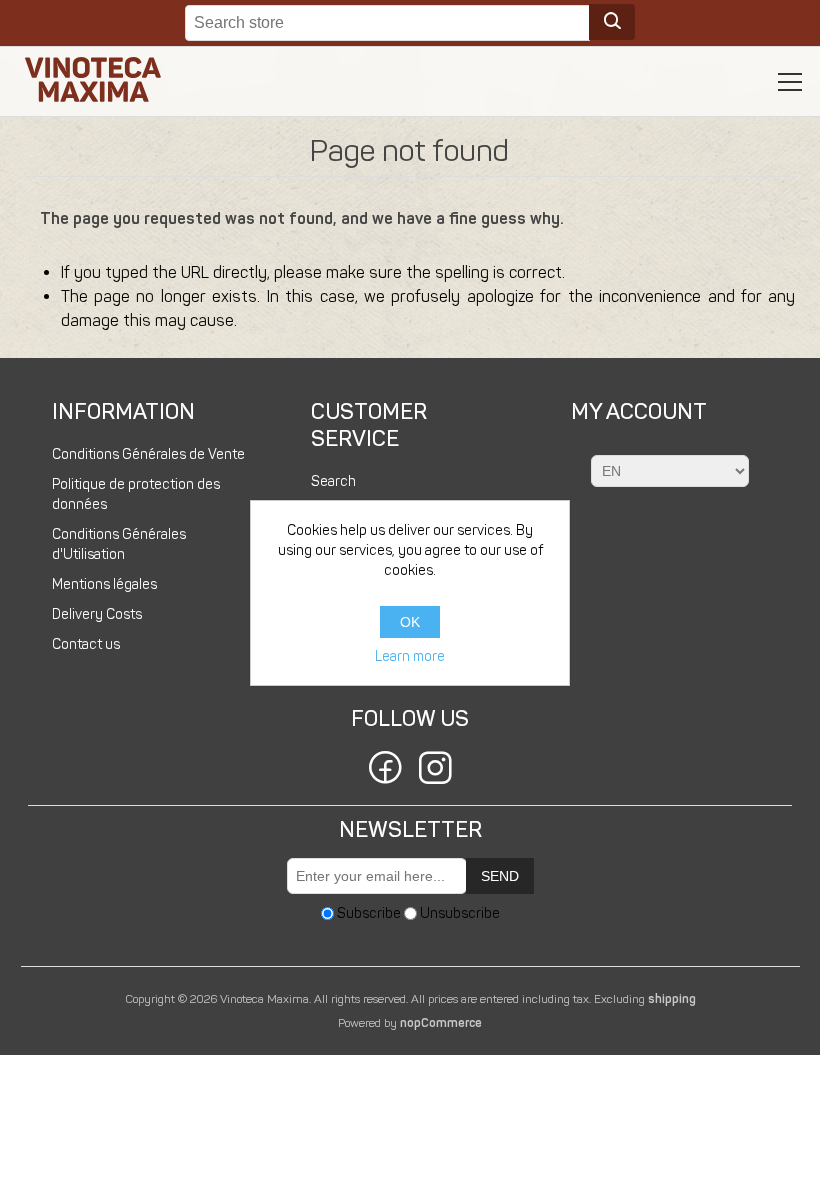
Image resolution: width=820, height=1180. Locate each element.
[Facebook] (385, 771)
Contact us (86, 644)
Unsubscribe (460, 913)
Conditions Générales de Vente (148, 454)
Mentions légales (104, 584)
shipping (672, 999)
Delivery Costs (97, 614)
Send (500, 876)
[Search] (612, 22)
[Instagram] (435, 771)
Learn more (410, 656)
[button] (790, 82)
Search (333, 481)
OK (410, 622)
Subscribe (369, 913)
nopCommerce (441, 1023)
